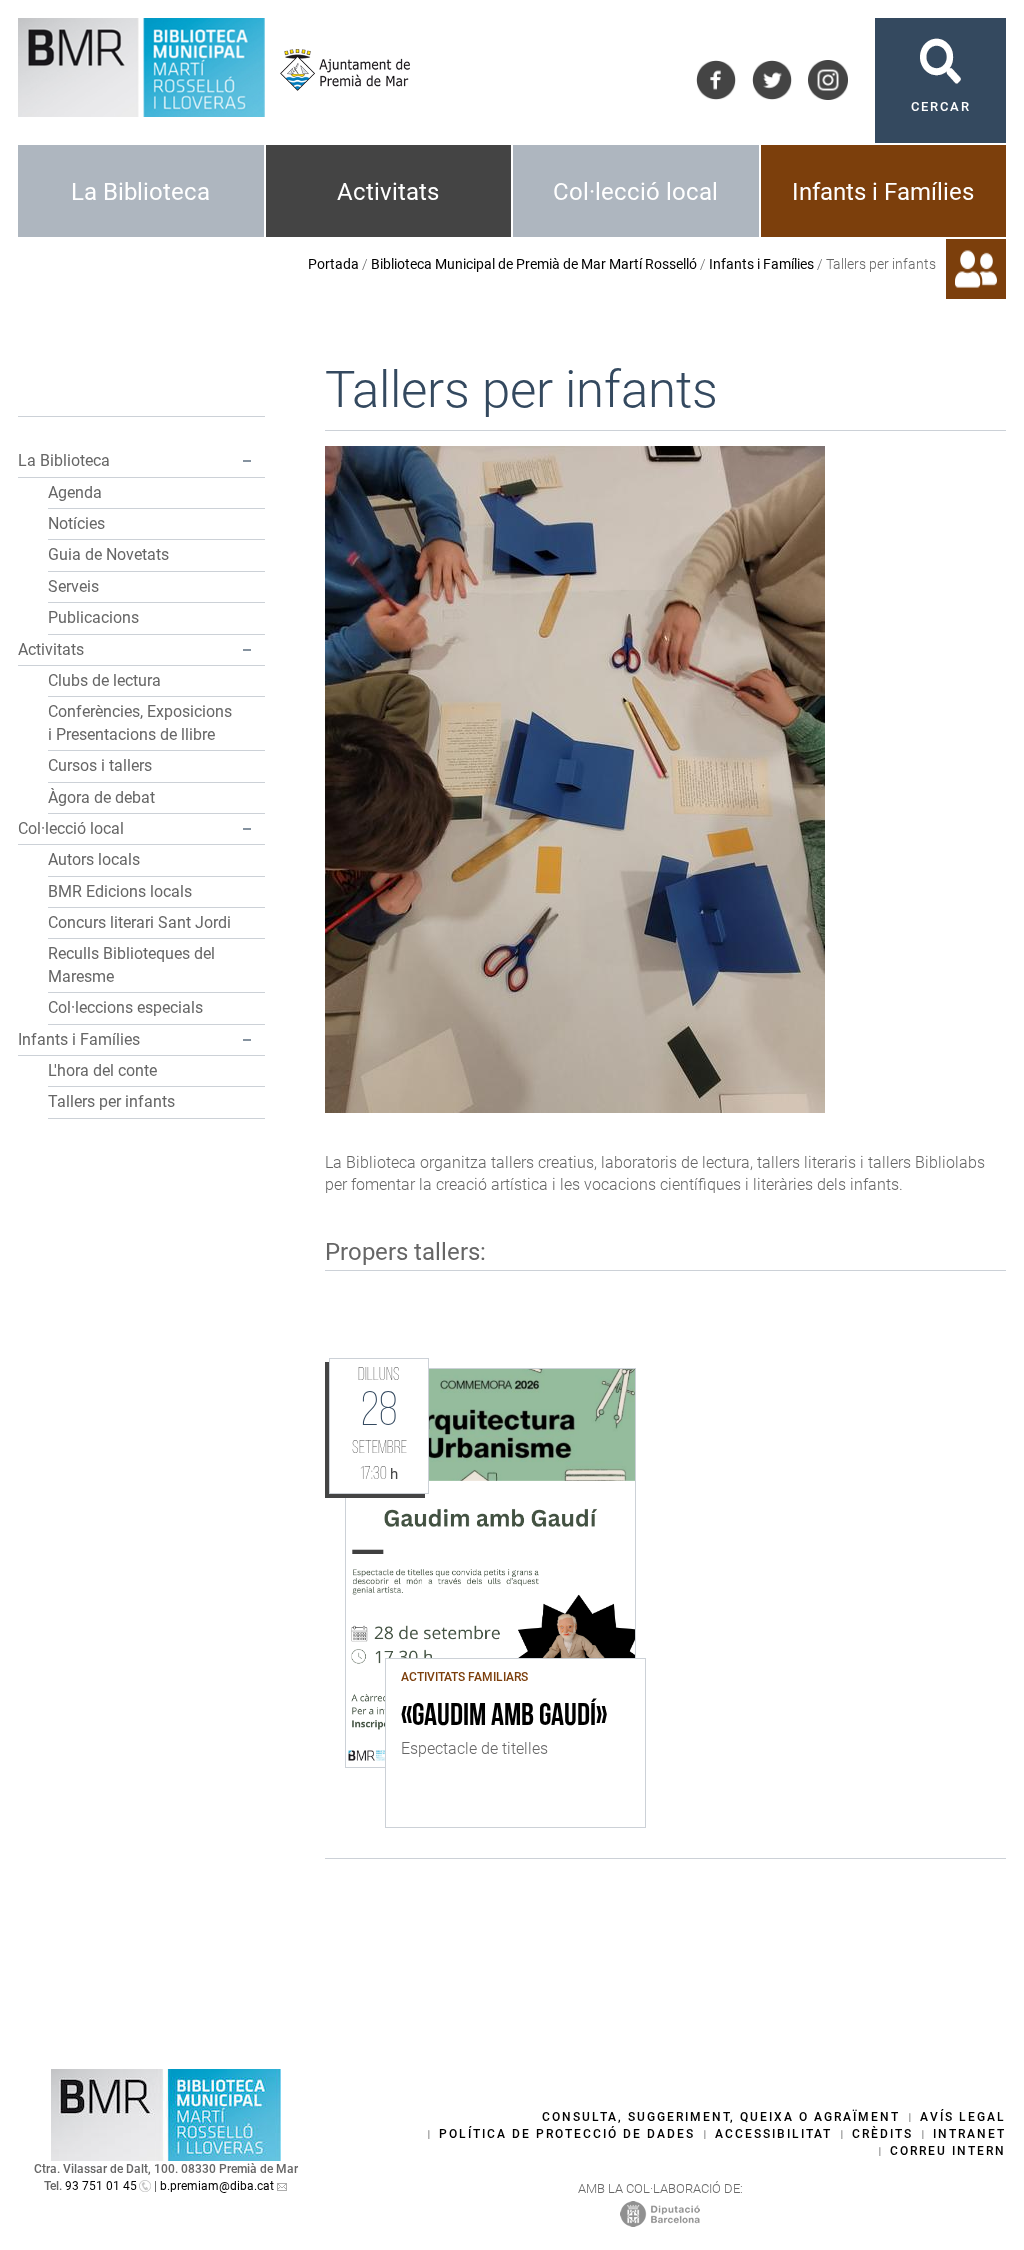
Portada (333, 264)
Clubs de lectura (104, 680)
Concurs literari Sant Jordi (139, 922)
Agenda (75, 492)
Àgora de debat (101, 797)
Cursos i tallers (100, 765)
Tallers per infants (111, 1101)
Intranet (969, 2134)
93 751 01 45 (101, 2186)
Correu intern (948, 2151)
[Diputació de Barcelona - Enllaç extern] (660, 2213)
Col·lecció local (635, 192)
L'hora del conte (102, 1070)
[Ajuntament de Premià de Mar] (337, 70)
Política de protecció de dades (567, 2134)
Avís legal (963, 2117)
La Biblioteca (140, 192)
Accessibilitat (773, 2134)
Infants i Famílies (883, 192)
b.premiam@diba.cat (217, 2186)
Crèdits (882, 2134)
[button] (247, 461)
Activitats (388, 192)
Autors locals (94, 859)
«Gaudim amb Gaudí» (504, 1717)
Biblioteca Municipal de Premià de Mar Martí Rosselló (534, 264)
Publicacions (93, 617)
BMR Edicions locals (120, 891)
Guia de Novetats (108, 554)
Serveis (73, 586)
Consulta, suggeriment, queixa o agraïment (721, 2117)
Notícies (76, 523)
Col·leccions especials (125, 1007)
